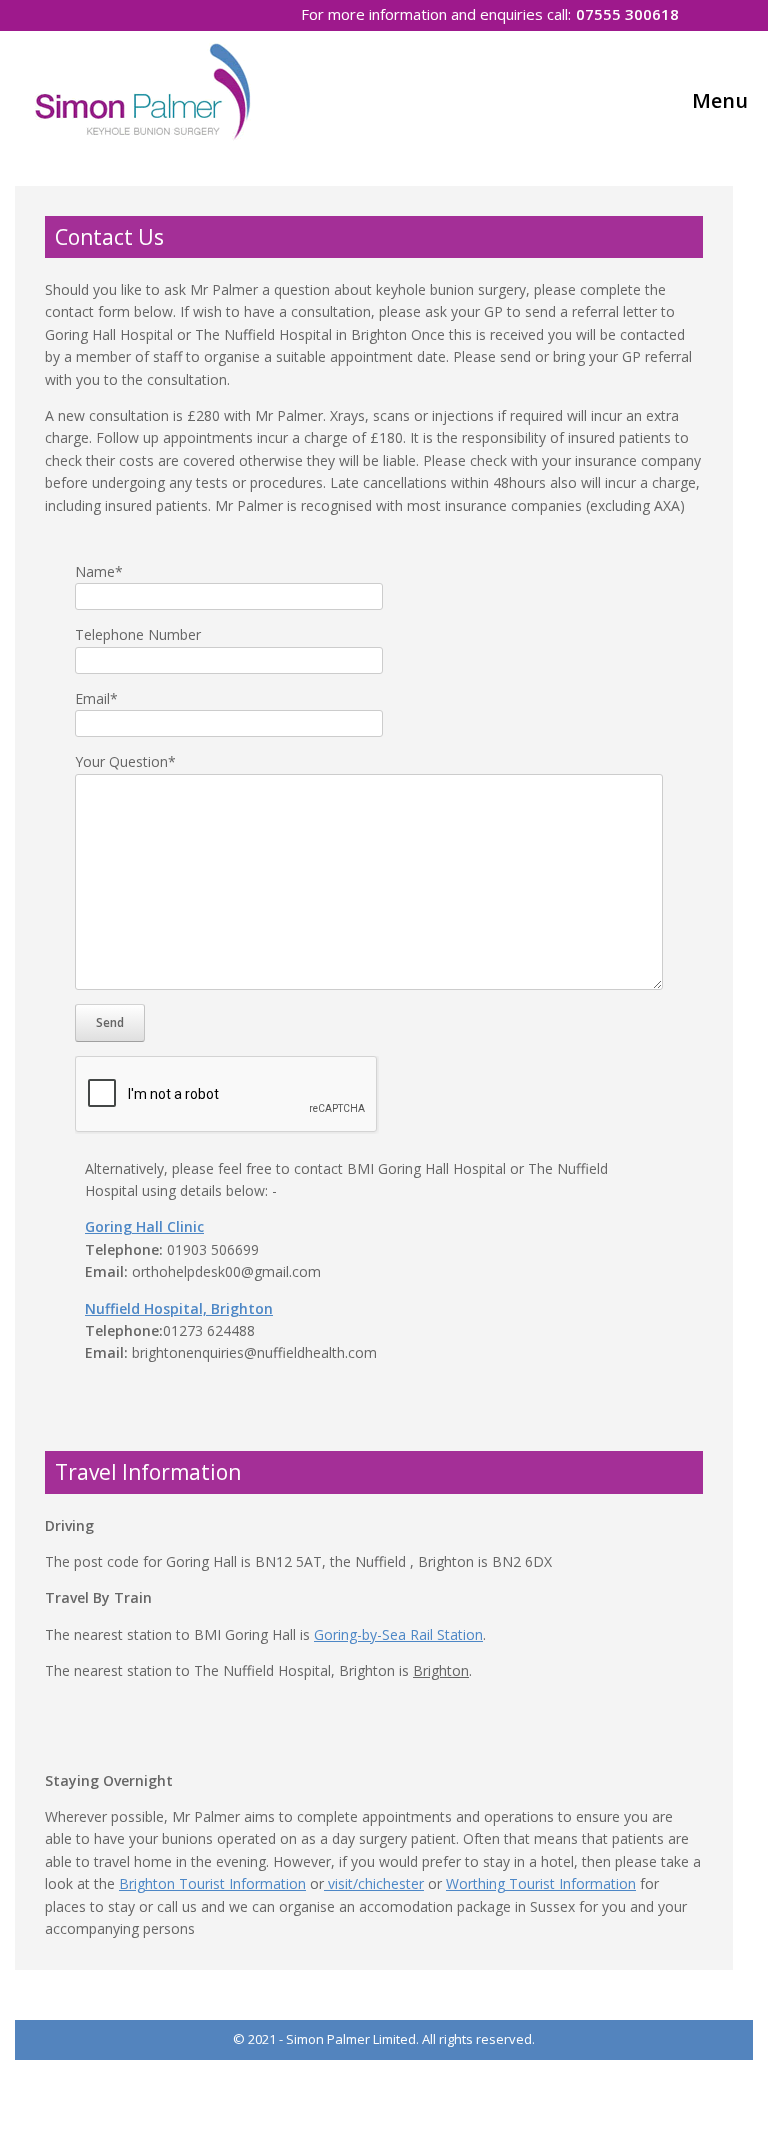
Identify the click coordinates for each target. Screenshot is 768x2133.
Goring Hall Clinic (144, 1226)
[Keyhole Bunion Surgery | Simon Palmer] (147, 91)
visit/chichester (374, 1883)
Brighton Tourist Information (212, 1883)
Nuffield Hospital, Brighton (179, 1308)
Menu (720, 100)
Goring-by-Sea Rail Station (398, 1634)
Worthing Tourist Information (541, 1883)
